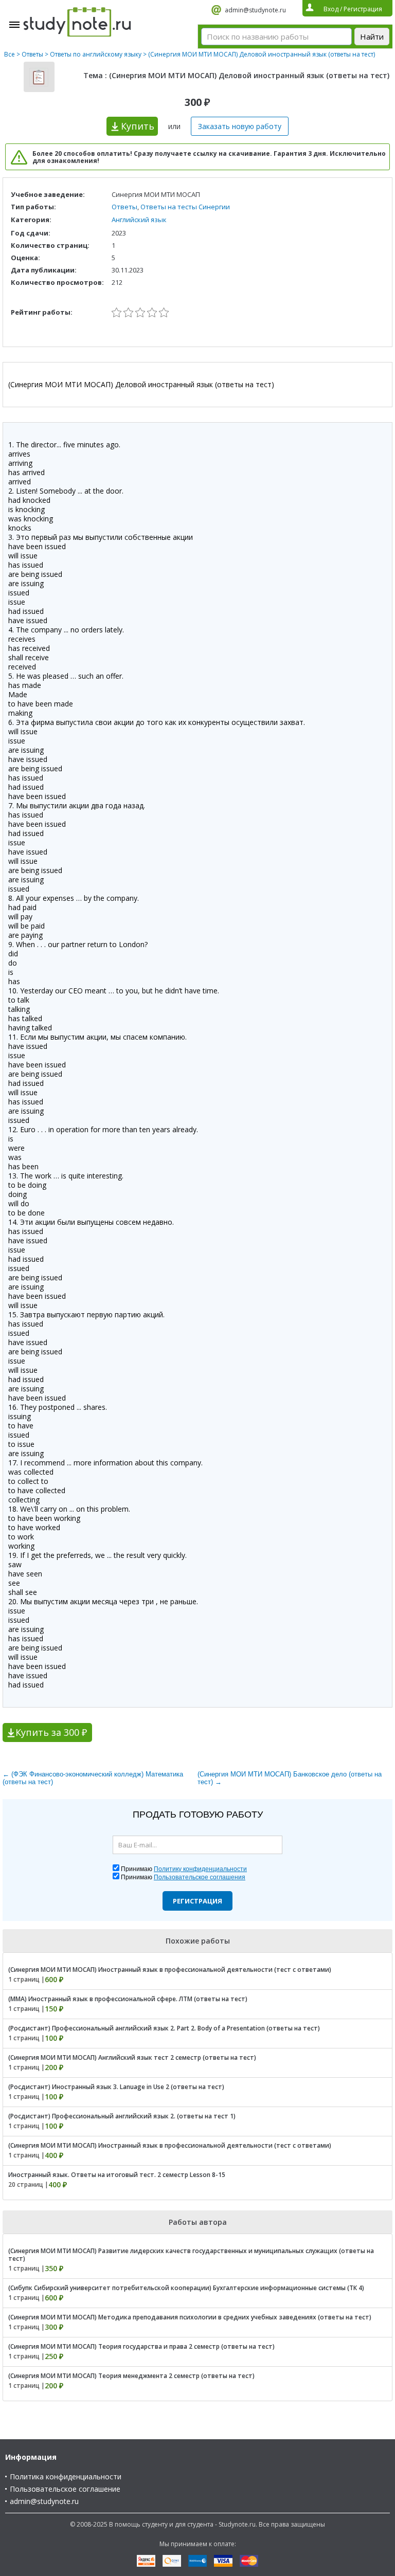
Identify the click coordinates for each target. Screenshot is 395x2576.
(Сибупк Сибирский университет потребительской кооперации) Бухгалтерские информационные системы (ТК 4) (186, 2288)
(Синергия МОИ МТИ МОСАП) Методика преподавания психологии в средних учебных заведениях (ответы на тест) (190, 2317)
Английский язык (139, 220)
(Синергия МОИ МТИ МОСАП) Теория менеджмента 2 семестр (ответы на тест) (131, 2376)
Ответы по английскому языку (96, 54)
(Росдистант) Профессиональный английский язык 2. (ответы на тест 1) (122, 2116)
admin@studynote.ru (255, 10)
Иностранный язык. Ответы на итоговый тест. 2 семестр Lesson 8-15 (117, 2175)
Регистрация (197, 1901)
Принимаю (184, 1869)
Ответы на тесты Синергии (185, 207)
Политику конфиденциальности (200, 1869)
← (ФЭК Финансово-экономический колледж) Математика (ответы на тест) (93, 1778)
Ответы (32, 54)
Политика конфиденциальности (66, 2477)
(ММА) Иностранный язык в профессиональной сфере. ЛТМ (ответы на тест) (128, 1999)
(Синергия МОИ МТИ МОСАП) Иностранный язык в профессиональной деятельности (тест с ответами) (170, 1970)
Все (10, 54)
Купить (138, 126)
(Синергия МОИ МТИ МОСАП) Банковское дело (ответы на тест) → (290, 1778)
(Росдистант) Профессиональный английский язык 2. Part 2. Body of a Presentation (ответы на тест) (164, 2028)
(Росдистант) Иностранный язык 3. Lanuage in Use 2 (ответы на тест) (116, 2087)
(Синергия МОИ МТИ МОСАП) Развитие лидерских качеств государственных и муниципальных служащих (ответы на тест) (191, 2255)
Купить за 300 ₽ (51, 1732)
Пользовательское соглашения (200, 1877)
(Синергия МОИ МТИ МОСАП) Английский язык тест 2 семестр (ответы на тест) (132, 2057)
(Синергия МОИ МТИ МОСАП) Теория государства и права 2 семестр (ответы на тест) (141, 2346)
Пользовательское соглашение (65, 2489)
